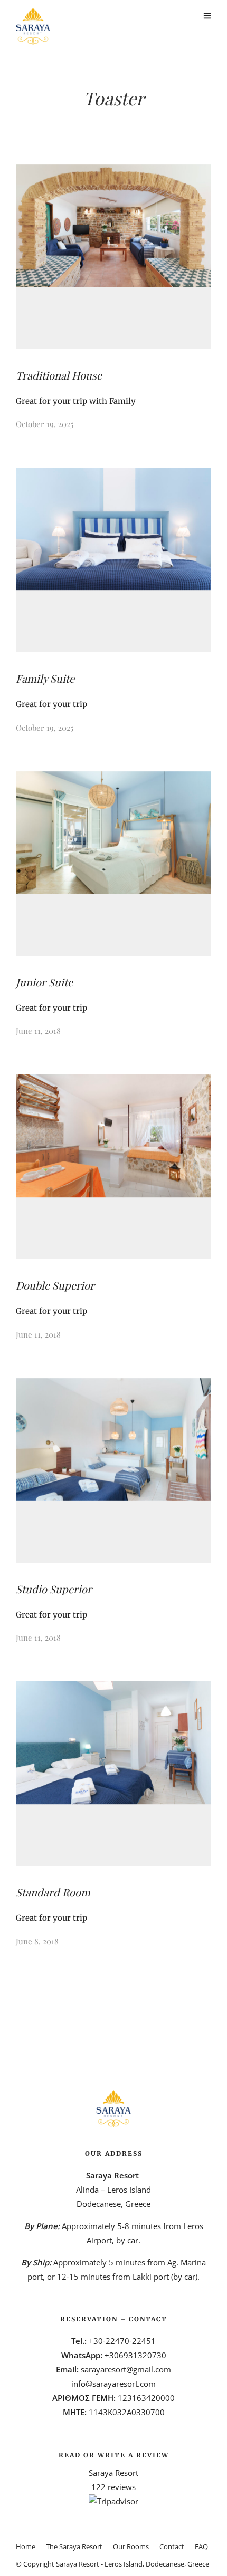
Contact (172, 2546)
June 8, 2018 (37, 1941)
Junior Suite (44, 982)
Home (26, 2546)
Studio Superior (54, 1589)
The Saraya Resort (74, 2546)
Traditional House (59, 375)
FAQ (201, 2546)
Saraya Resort (113, 2473)
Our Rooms (131, 2546)
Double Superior (55, 1285)
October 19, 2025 (45, 424)
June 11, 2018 (38, 1031)
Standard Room (53, 1892)
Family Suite (45, 678)
